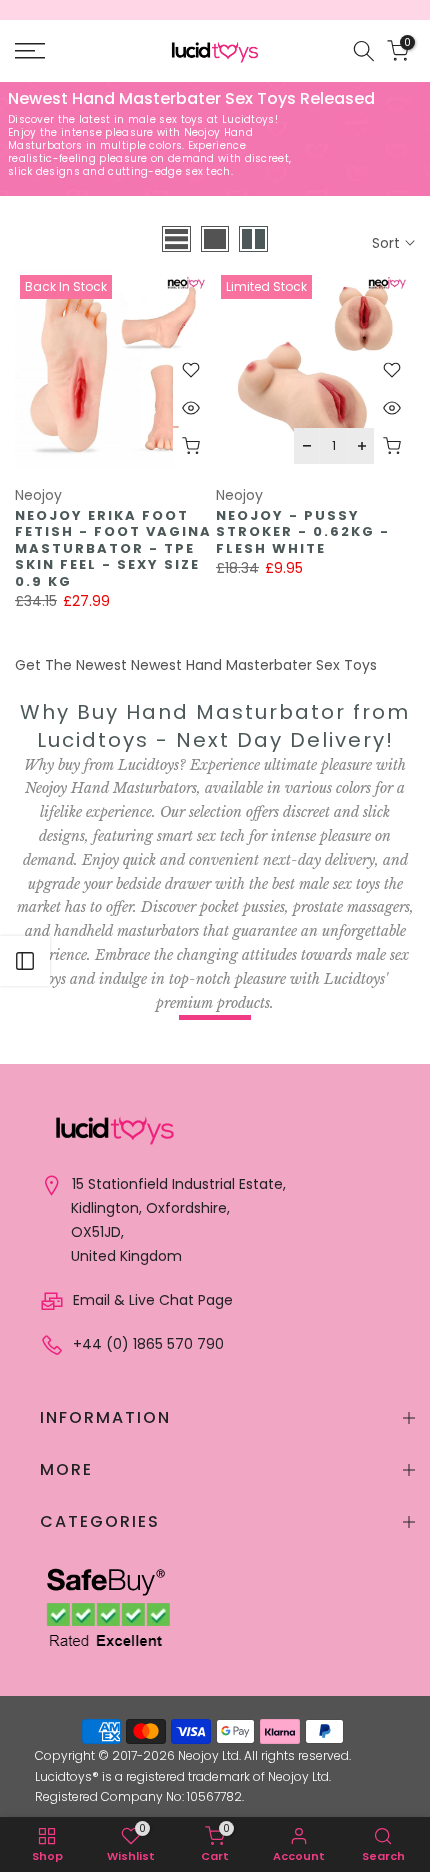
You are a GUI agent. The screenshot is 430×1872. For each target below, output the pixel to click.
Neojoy (38, 495)
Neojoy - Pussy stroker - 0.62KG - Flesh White (303, 532)
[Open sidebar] (25, 961)
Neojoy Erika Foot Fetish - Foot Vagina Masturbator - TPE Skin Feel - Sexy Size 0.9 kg (113, 548)
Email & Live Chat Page (151, 1300)
